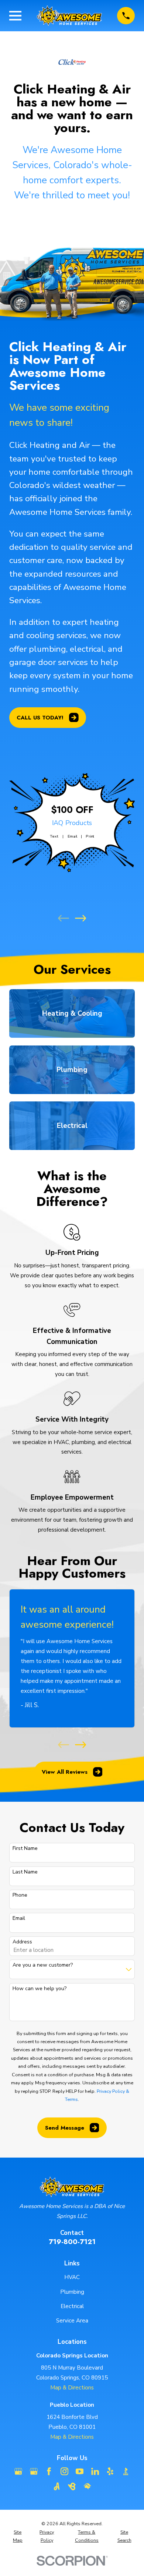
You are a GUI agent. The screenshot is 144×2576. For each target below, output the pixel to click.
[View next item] (80, 918)
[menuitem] (18, 2536)
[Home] (69, 16)
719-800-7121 (72, 2242)
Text (54, 836)
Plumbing (72, 2292)
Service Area (72, 2321)
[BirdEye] (72, 2486)
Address (22, 1942)
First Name (25, 1849)
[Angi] (57, 2486)
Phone (20, 1895)
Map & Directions (72, 2388)
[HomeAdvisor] (87, 2486)
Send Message (65, 2128)
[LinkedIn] (95, 2471)
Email (72, 836)
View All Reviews (65, 1772)
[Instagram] (64, 2471)
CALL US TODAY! (40, 718)
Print (90, 836)
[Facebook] (49, 2471)
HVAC (72, 2277)
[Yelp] (110, 2471)
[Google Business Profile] (18, 2471)
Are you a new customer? (43, 1965)
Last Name (25, 1872)
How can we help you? (40, 1989)
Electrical (72, 2306)
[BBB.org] (126, 2471)
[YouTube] (80, 2471)
